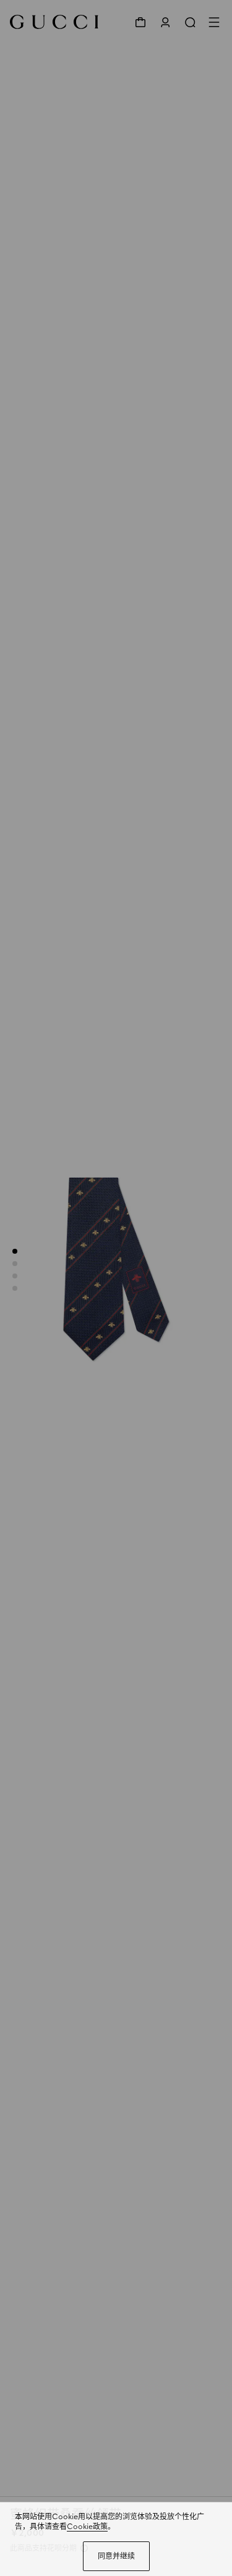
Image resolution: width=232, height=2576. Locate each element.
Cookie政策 (87, 2527)
